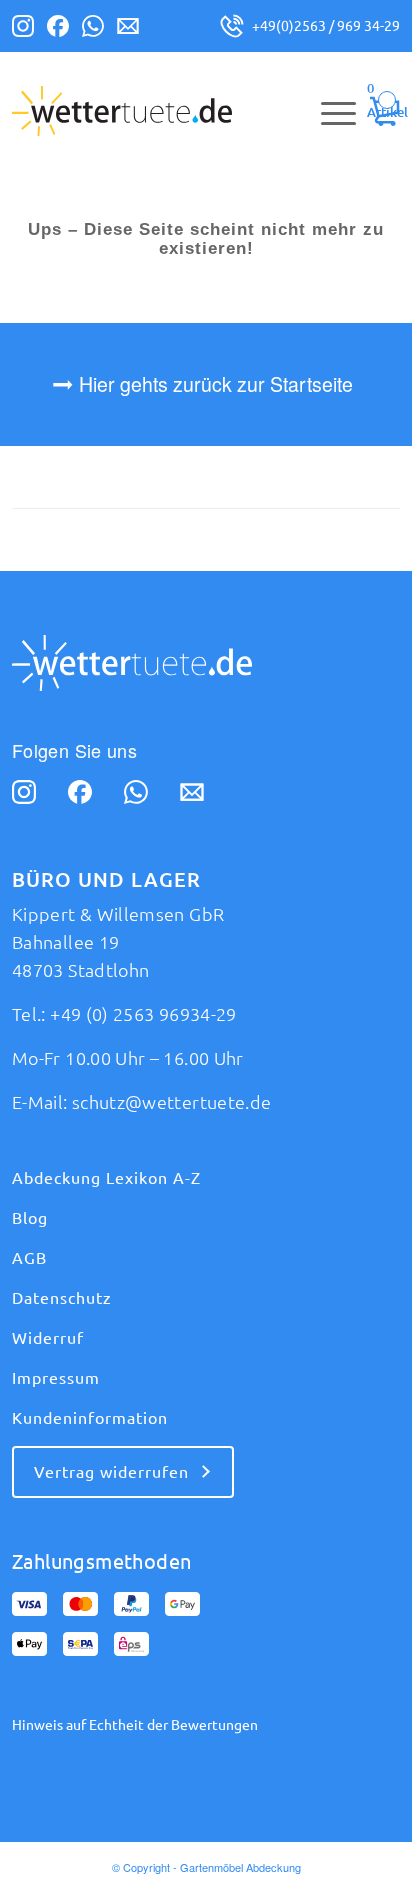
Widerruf (48, 1338)
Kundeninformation (90, 1418)
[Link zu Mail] (128, 30)
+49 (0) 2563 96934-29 (143, 1014)
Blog (30, 1218)
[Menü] (328, 111)
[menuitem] (328, 111)
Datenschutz (62, 1298)
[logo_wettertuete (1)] (167, 111)
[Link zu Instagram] (23, 30)
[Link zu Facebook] (58, 30)
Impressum (56, 1378)
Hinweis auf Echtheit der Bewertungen (135, 1725)
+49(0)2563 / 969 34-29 (326, 26)
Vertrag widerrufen (111, 1472)
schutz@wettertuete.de (172, 1102)
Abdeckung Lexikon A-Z (106, 1178)
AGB (29, 1258)
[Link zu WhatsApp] (93, 30)
